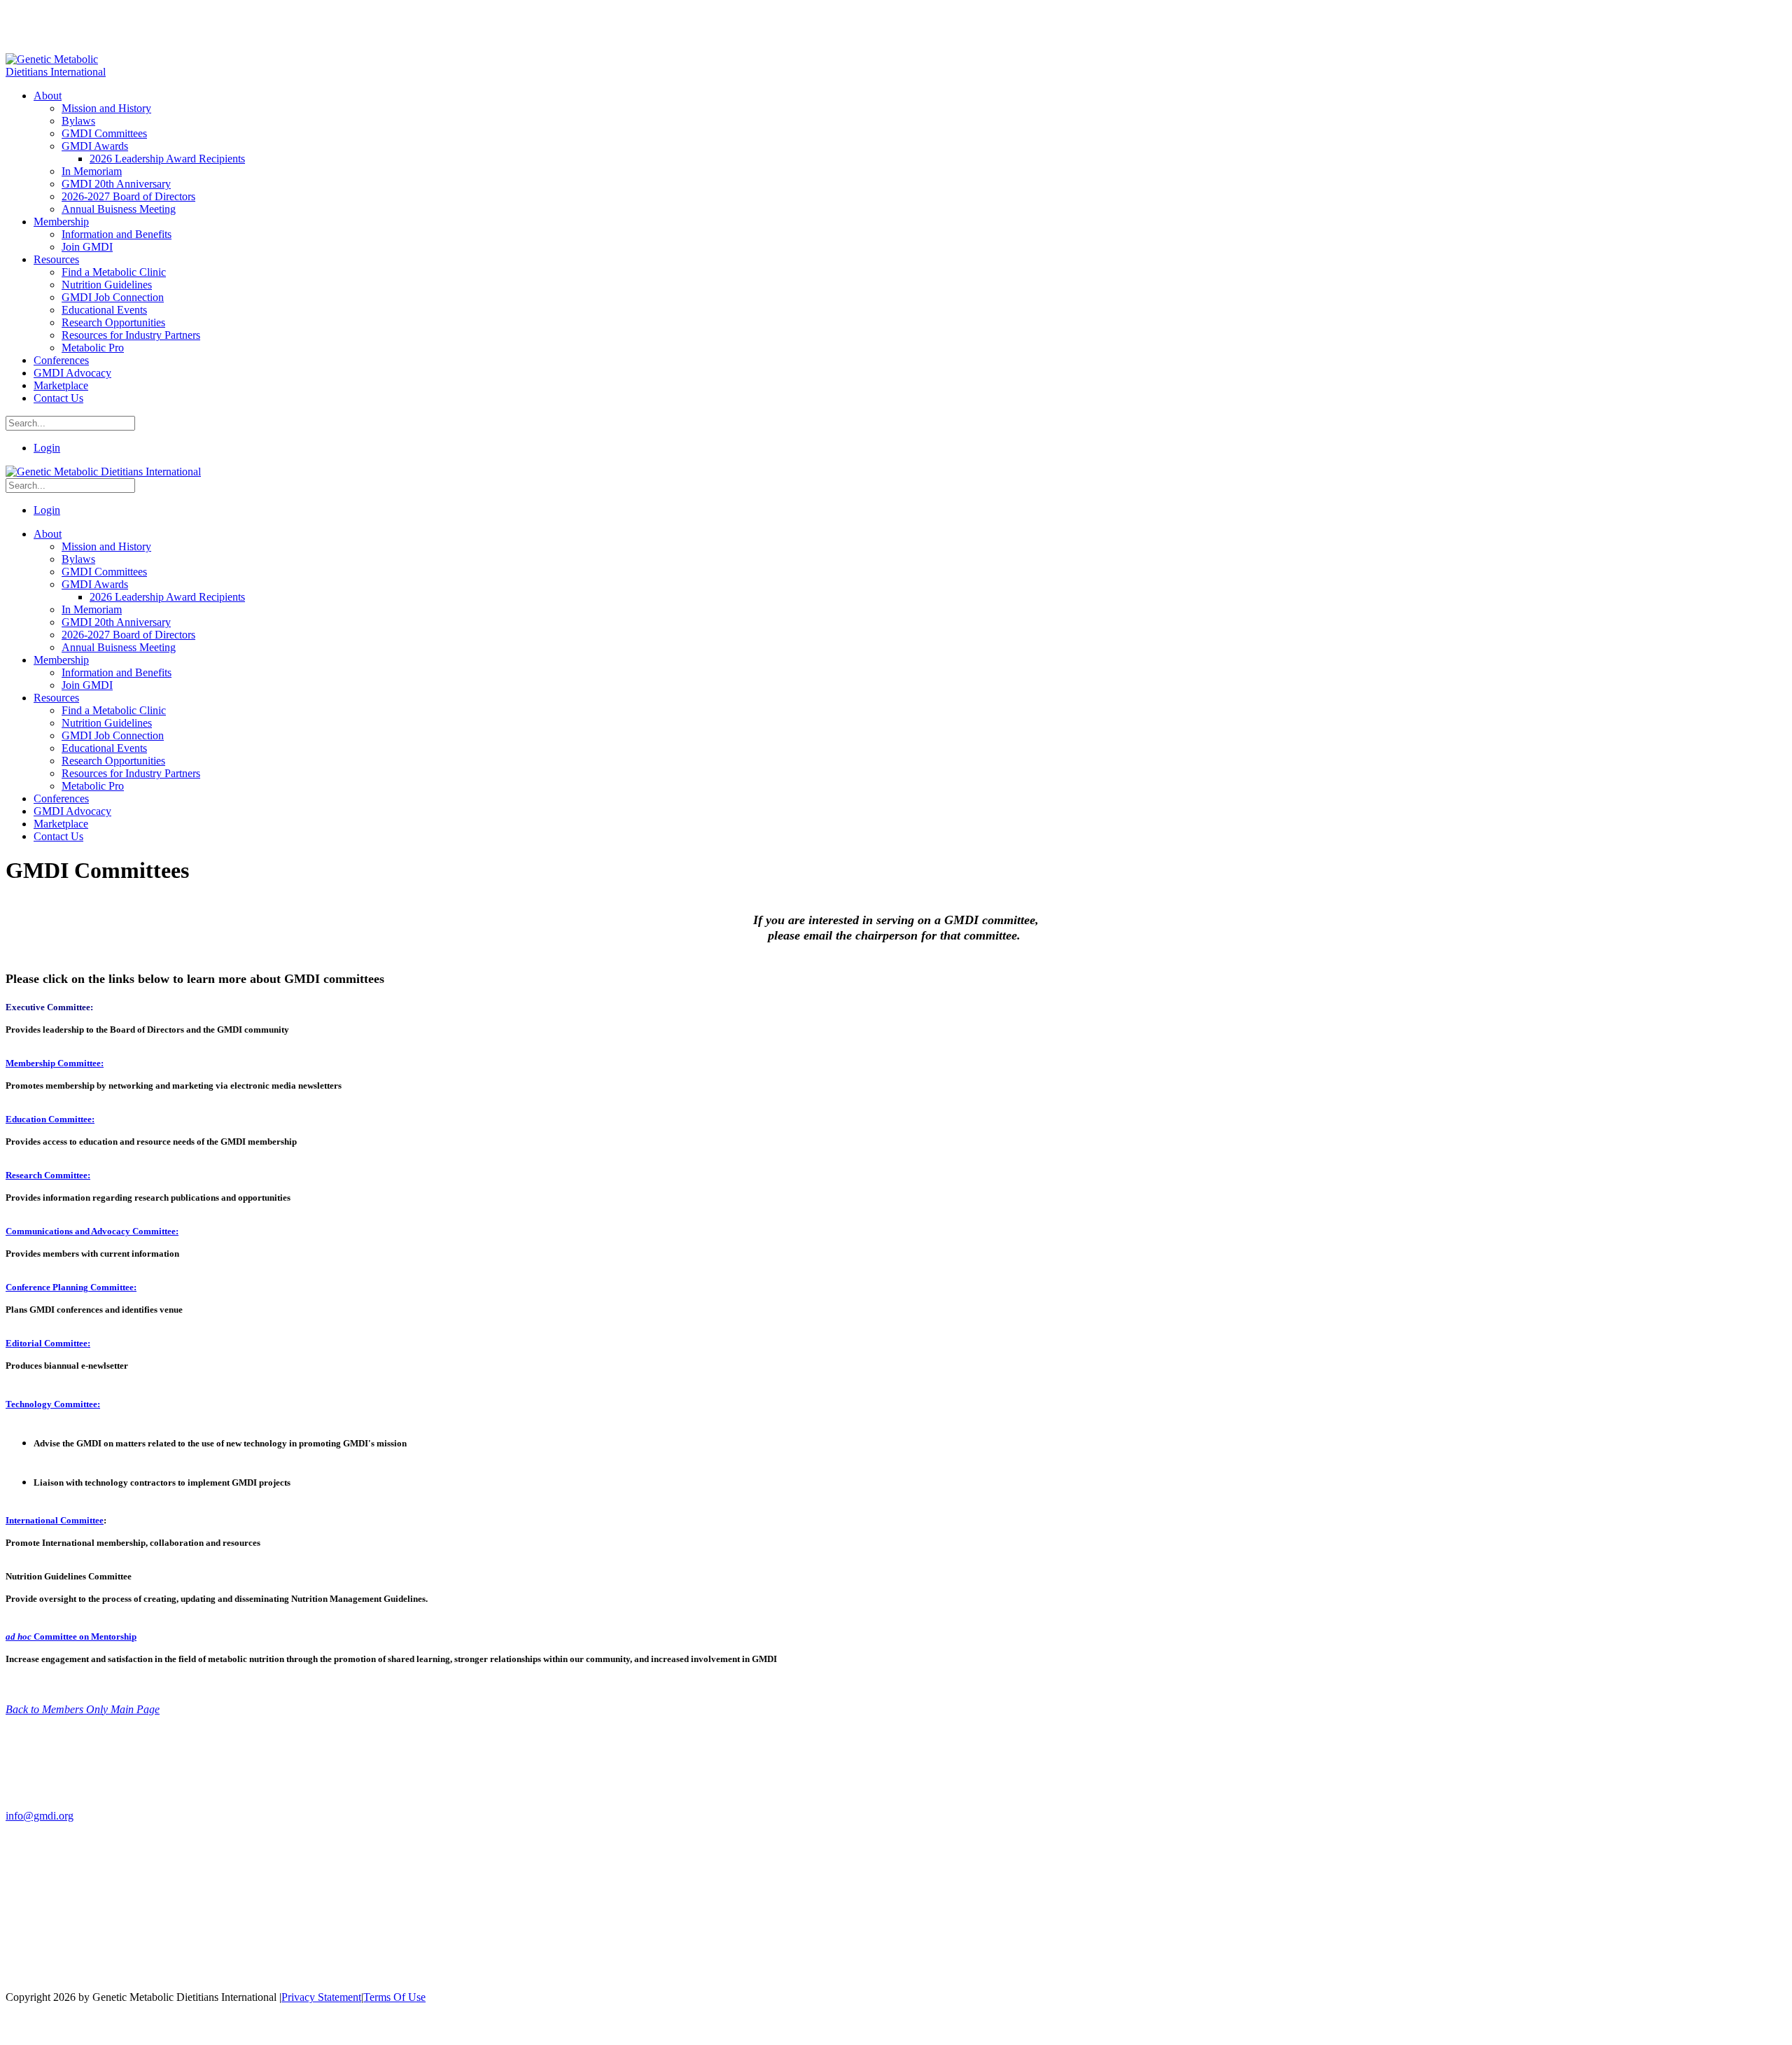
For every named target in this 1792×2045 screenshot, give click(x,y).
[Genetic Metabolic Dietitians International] (65, 72)
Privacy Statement (321, 1997)
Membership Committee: (55, 1063)
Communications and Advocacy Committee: (92, 1231)
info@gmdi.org (40, 1816)
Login (47, 448)
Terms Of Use (394, 1997)
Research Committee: (48, 1175)
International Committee (55, 1520)
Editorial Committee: (48, 1343)
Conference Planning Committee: (71, 1287)
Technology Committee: (53, 1404)
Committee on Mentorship (85, 1636)
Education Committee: (50, 1119)
